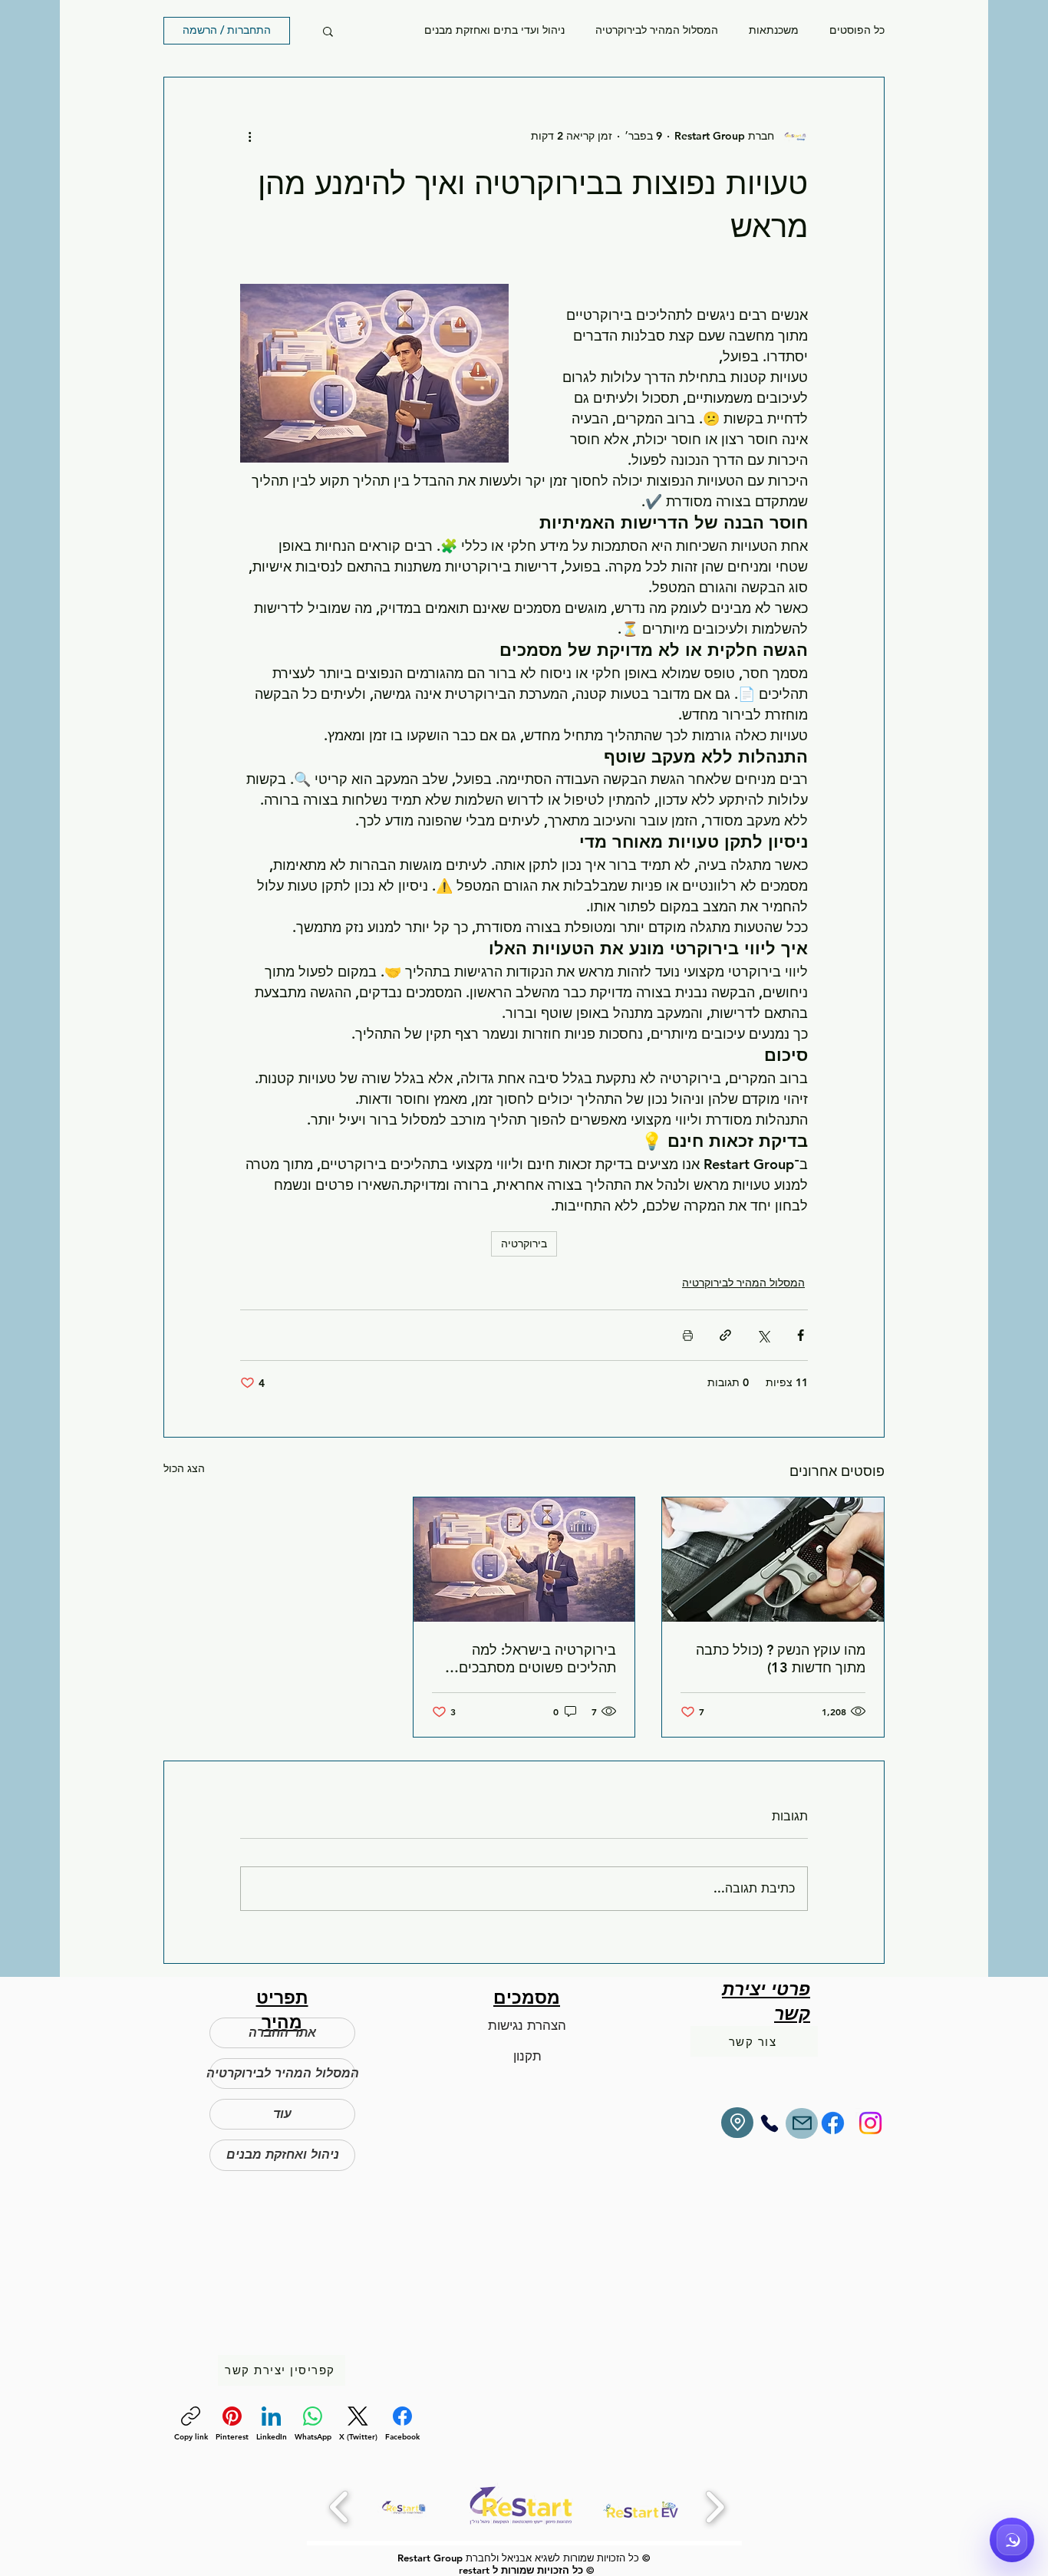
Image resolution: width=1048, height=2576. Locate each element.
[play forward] (715, 2507)
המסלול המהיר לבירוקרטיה (657, 30)
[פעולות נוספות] (249, 136)
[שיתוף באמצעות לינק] (725, 1335)
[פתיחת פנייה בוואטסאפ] (1012, 2540)
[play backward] (339, 2507)
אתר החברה (282, 2032)
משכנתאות (774, 30)
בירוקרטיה (524, 1244)
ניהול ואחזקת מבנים (283, 2154)
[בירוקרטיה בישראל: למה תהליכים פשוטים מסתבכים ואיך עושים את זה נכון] (524, 1560)
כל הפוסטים (857, 30)
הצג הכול (184, 1468)
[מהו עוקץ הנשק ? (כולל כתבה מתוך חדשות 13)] (773, 1560)
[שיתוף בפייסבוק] (801, 1335)
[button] (328, 31)
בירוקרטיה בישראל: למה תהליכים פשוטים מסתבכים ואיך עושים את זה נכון (537, 1659)
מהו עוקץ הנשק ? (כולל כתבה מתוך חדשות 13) (781, 1659)
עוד (282, 2114)
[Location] (737, 2123)
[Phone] (770, 2123)
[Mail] (802, 2123)
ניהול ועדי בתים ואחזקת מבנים (494, 30)
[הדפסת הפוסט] (688, 1335)
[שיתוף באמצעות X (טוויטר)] (763, 1335)
